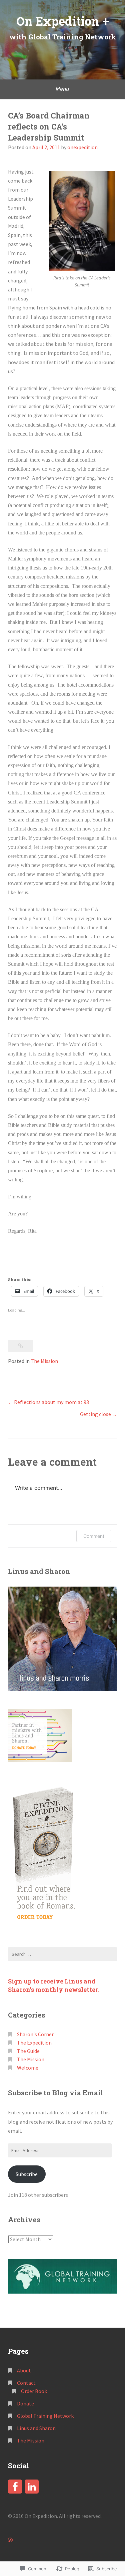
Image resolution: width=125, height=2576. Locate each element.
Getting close (95, 1414)
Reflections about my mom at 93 (51, 1402)
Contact (26, 2383)
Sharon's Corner (35, 2034)
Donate (25, 2403)
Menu (62, 89)
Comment (94, 1536)
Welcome (28, 2068)
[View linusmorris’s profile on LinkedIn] (32, 2487)
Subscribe (27, 2174)
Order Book (34, 2391)
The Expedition (34, 2043)
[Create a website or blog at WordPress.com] (10, 2540)
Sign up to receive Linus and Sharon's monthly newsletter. (54, 1985)
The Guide (28, 2051)
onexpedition (82, 147)
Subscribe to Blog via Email (56, 2093)
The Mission (44, 1361)
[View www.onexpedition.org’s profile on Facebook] (15, 2487)
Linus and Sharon (36, 2428)
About (24, 2370)
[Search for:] (62, 1954)
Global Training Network (45, 2416)
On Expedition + (63, 21)
